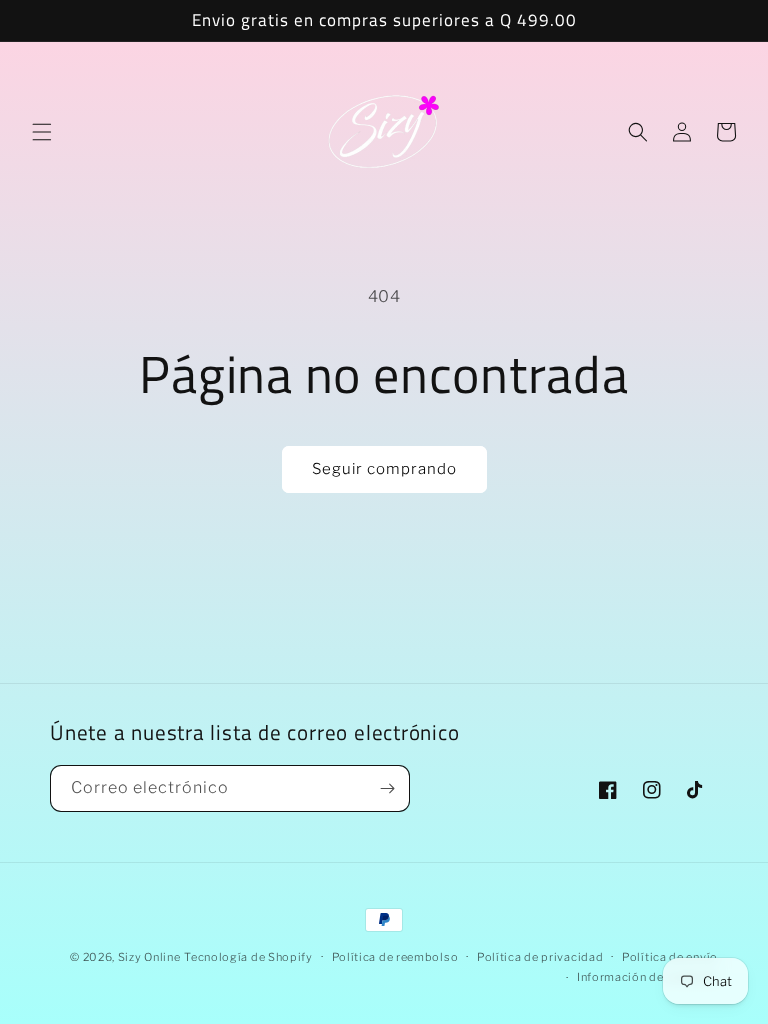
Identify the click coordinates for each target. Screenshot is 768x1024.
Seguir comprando (384, 469)
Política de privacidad (540, 957)
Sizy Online (149, 957)
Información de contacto (647, 977)
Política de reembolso (395, 957)
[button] (42, 132)
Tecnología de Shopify (248, 957)
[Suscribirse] (387, 788)
